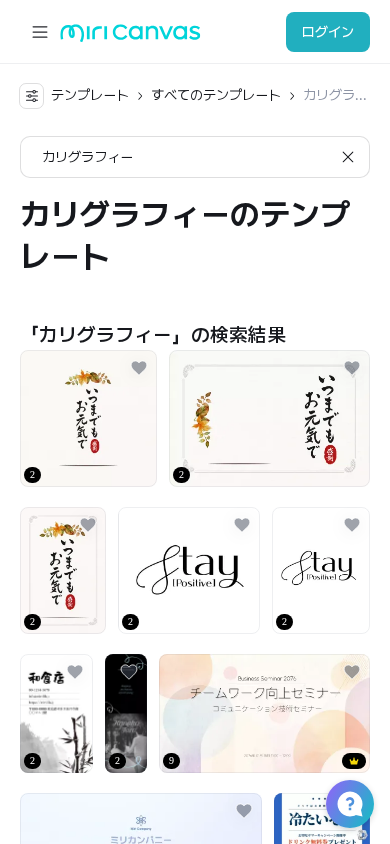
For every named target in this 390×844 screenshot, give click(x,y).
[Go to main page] (130, 37)
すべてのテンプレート (216, 95)
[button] (350, 804)
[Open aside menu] (40, 32)
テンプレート (90, 95)
